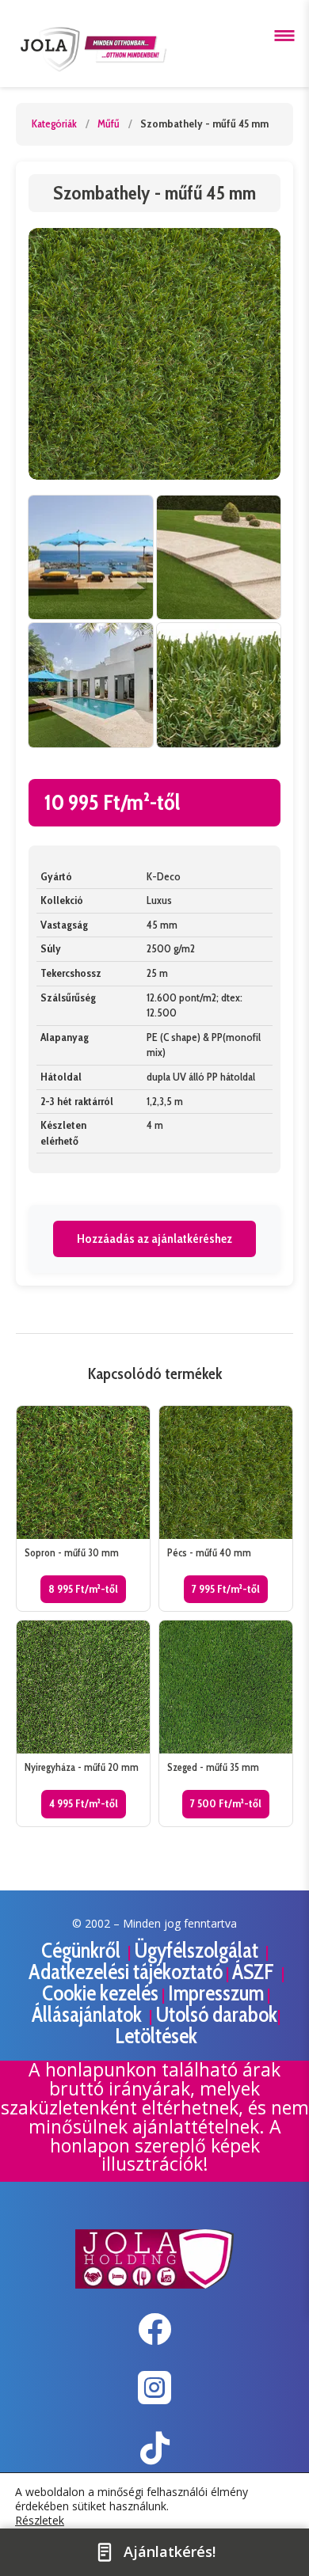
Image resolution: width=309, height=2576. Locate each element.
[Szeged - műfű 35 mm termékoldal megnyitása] (226, 1723)
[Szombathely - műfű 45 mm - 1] (91, 558)
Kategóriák (54, 123)
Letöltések (156, 2036)
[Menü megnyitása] (284, 36)
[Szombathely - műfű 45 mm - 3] (91, 685)
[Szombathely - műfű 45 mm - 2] (219, 558)
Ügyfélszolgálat (198, 1950)
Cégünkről (83, 1950)
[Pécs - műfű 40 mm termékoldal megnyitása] (226, 1508)
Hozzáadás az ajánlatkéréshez (154, 1239)
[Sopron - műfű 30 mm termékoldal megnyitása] (83, 1508)
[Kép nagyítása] (154, 354)
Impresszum (216, 1993)
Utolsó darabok (216, 2014)
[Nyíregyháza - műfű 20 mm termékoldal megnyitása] (83, 1723)
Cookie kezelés (100, 1993)
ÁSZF (255, 1972)
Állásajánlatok (89, 2014)
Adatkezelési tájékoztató (126, 1972)
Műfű (109, 123)
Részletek (40, 2521)
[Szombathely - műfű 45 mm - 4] (219, 685)
